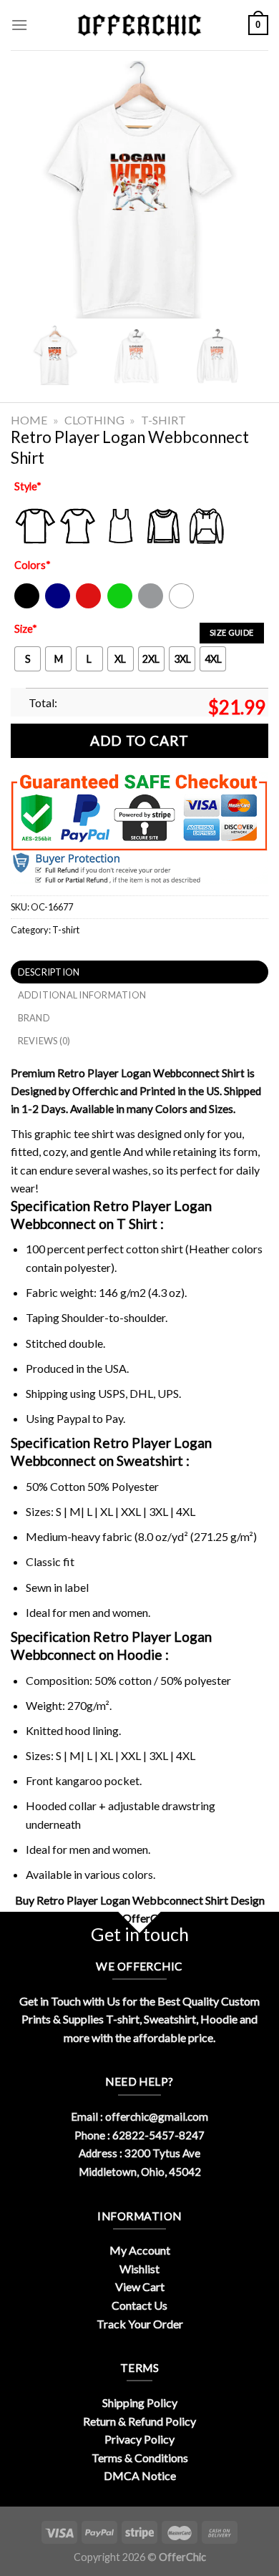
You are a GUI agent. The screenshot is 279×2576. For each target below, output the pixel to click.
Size (26, 629)
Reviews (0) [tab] (44, 1041)
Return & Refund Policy (139, 2421)
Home (29, 420)
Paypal (73, 1418)
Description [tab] (49, 972)
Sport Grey (151, 605)
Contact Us (139, 2305)
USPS (112, 1393)
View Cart (140, 2286)
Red (85, 605)
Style (28, 486)
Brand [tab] (34, 1018)
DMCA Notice (140, 2475)
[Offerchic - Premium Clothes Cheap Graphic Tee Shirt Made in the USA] (139, 25)
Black (26, 605)
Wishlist (139, 2269)
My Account (140, 2250)
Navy (56, 605)
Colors (33, 565)
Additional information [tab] (82, 995)
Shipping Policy (140, 2402)
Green (122, 605)
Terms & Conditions (140, 2458)
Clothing (94, 420)
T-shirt (163, 420)
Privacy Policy (139, 2439)
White (183, 605)
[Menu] (19, 25)
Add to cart (139, 740)
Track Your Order (140, 2324)
